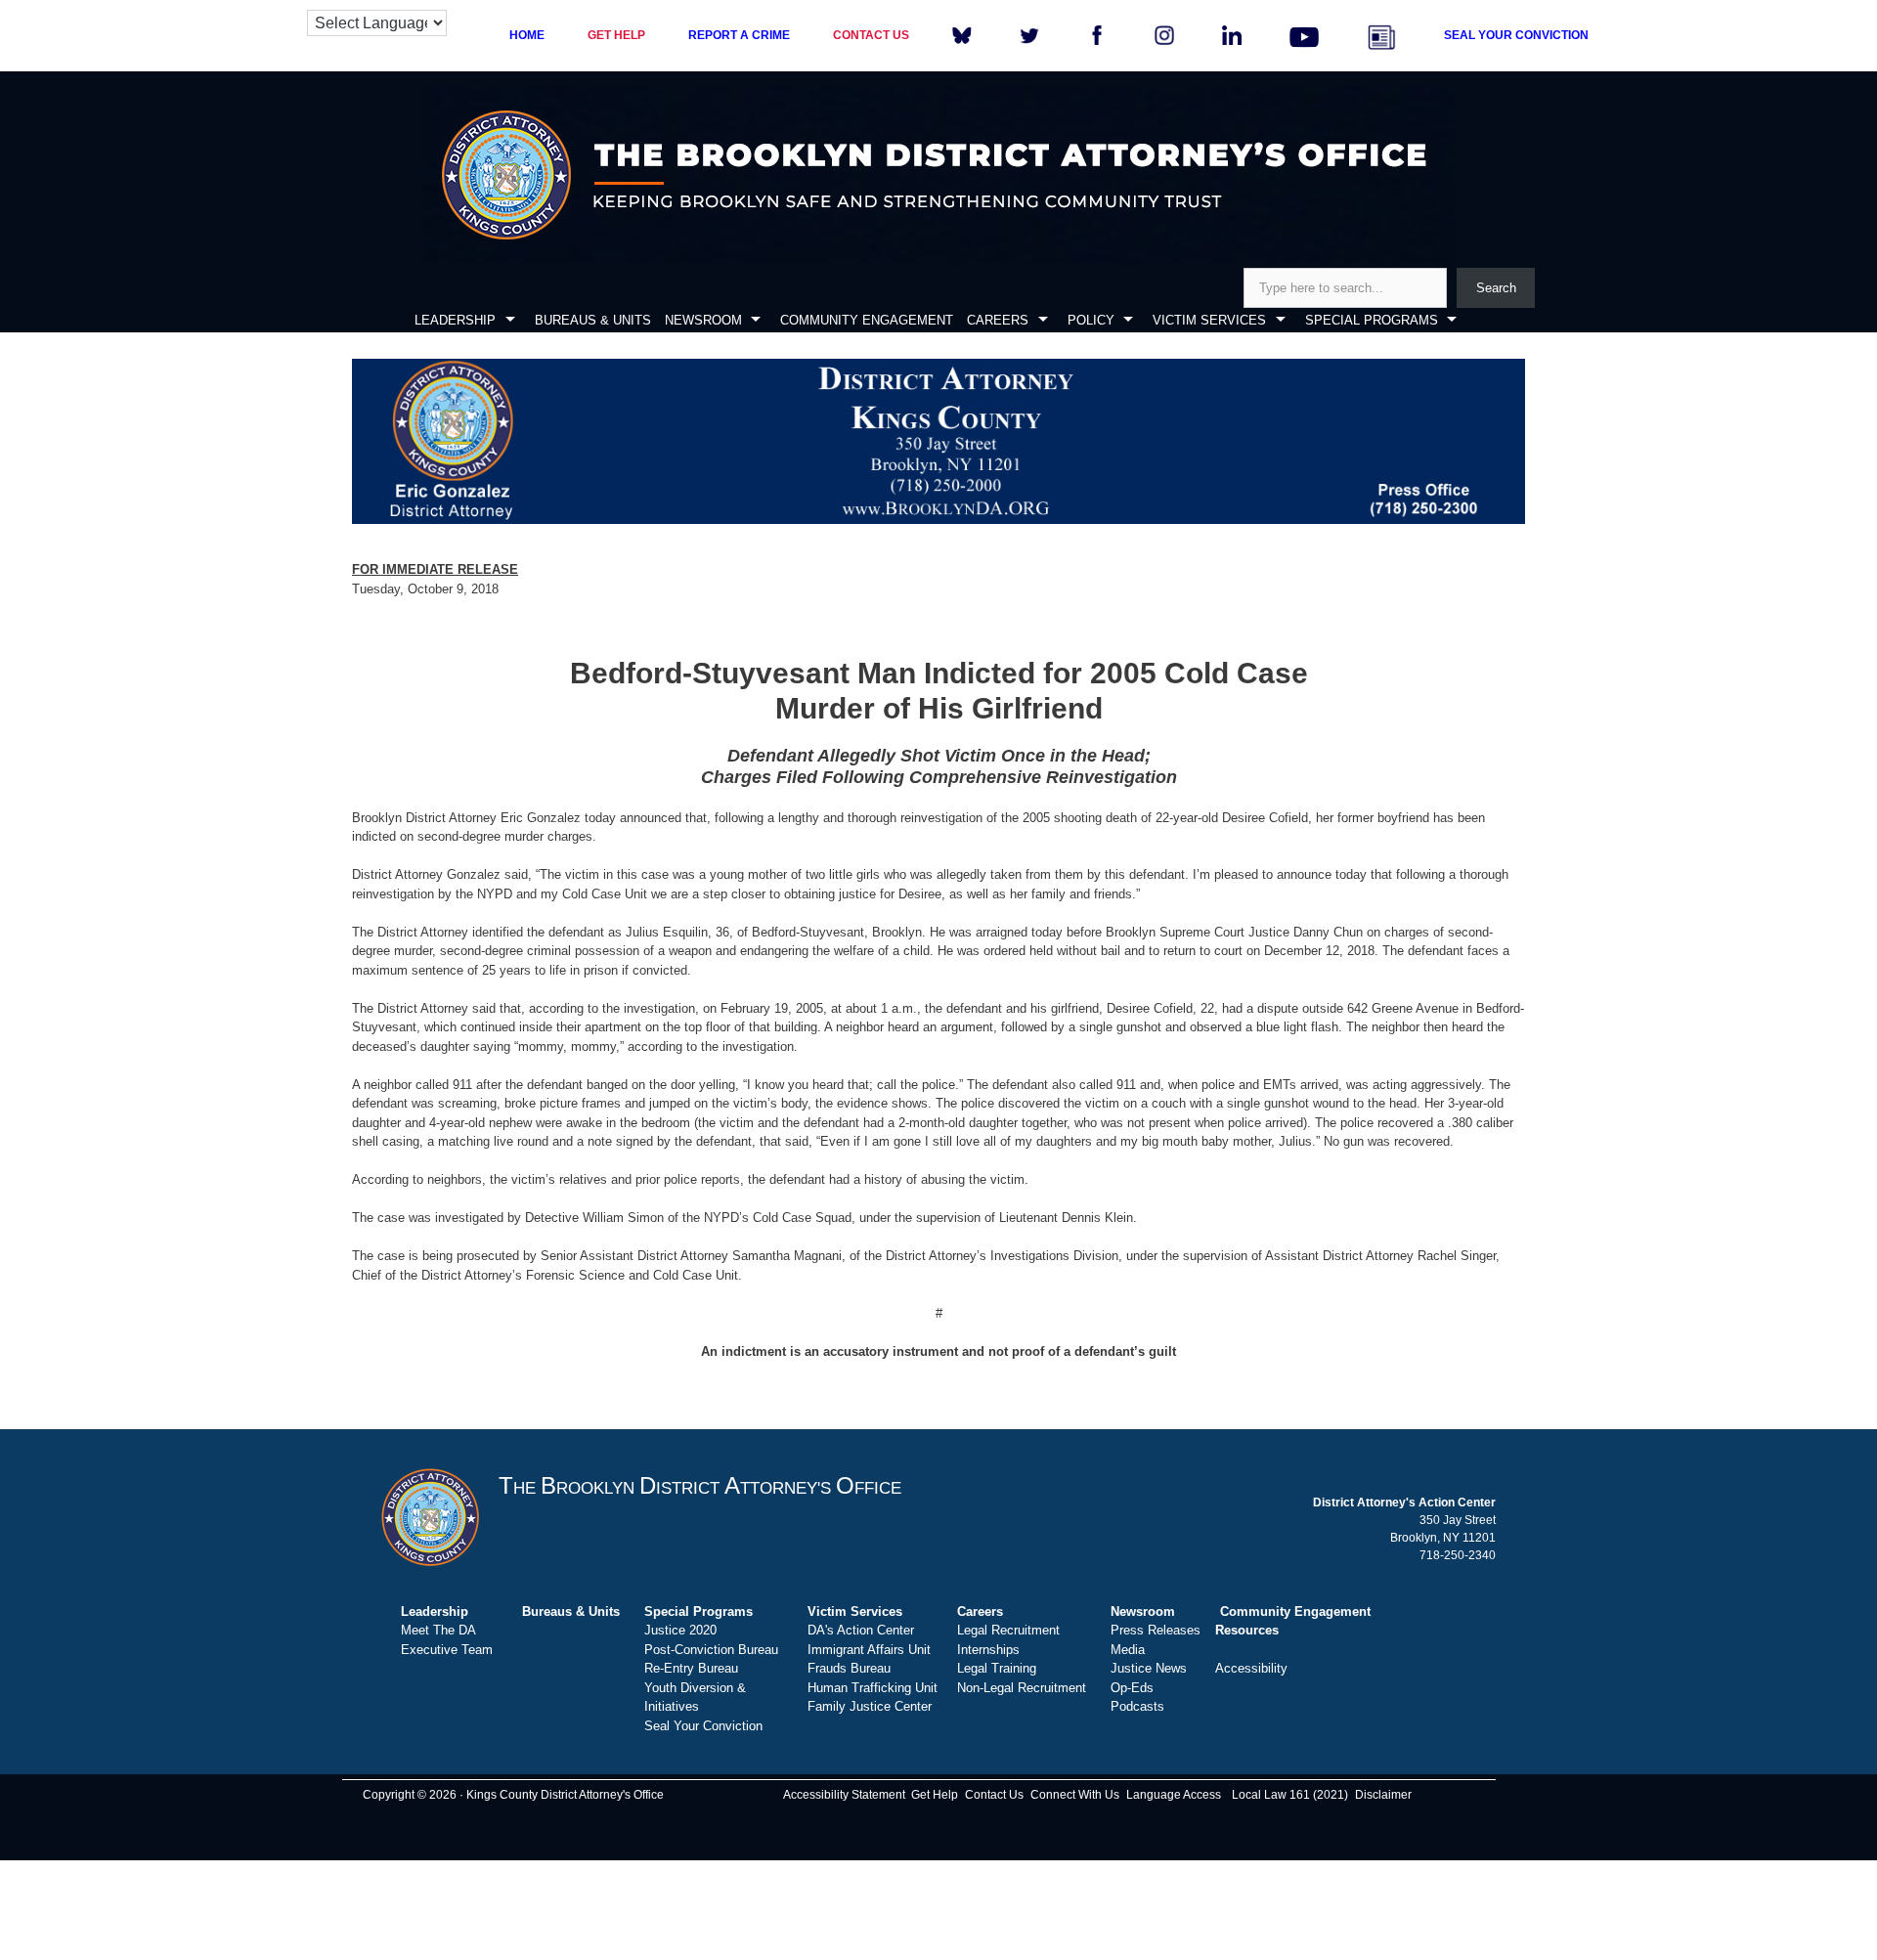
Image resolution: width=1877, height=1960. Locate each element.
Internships (988, 1650)
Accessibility (1251, 1668)
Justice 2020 (680, 1630)
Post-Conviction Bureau (711, 1650)
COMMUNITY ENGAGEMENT (867, 320)
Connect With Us (1075, 1795)
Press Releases (1156, 1630)
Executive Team (447, 1650)
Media (1128, 1650)
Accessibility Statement (844, 1795)
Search (1496, 288)
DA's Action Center (861, 1630)
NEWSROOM (703, 320)
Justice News (1149, 1668)
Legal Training (997, 1668)
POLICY (1091, 320)
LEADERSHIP (455, 320)
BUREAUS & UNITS (593, 320)
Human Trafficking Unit (873, 1688)
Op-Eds (1132, 1688)
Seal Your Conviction (703, 1726)
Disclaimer (1383, 1795)
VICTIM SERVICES (1209, 320)
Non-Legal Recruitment (1022, 1688)
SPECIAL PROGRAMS (1372, 320)
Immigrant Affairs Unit (869, 1650)
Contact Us (994, 1795)
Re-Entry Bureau (691, 1668)
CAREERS (998, 320)
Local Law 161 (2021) (1290, 1795)
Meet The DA (438, 1630)
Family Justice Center (870, 1706)
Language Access (1174, 1795)
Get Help (935, 1795)
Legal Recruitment (1008, 1630)
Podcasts (1137, 1706)
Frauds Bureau (849, 1668)
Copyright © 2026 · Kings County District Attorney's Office (513, 1795)
